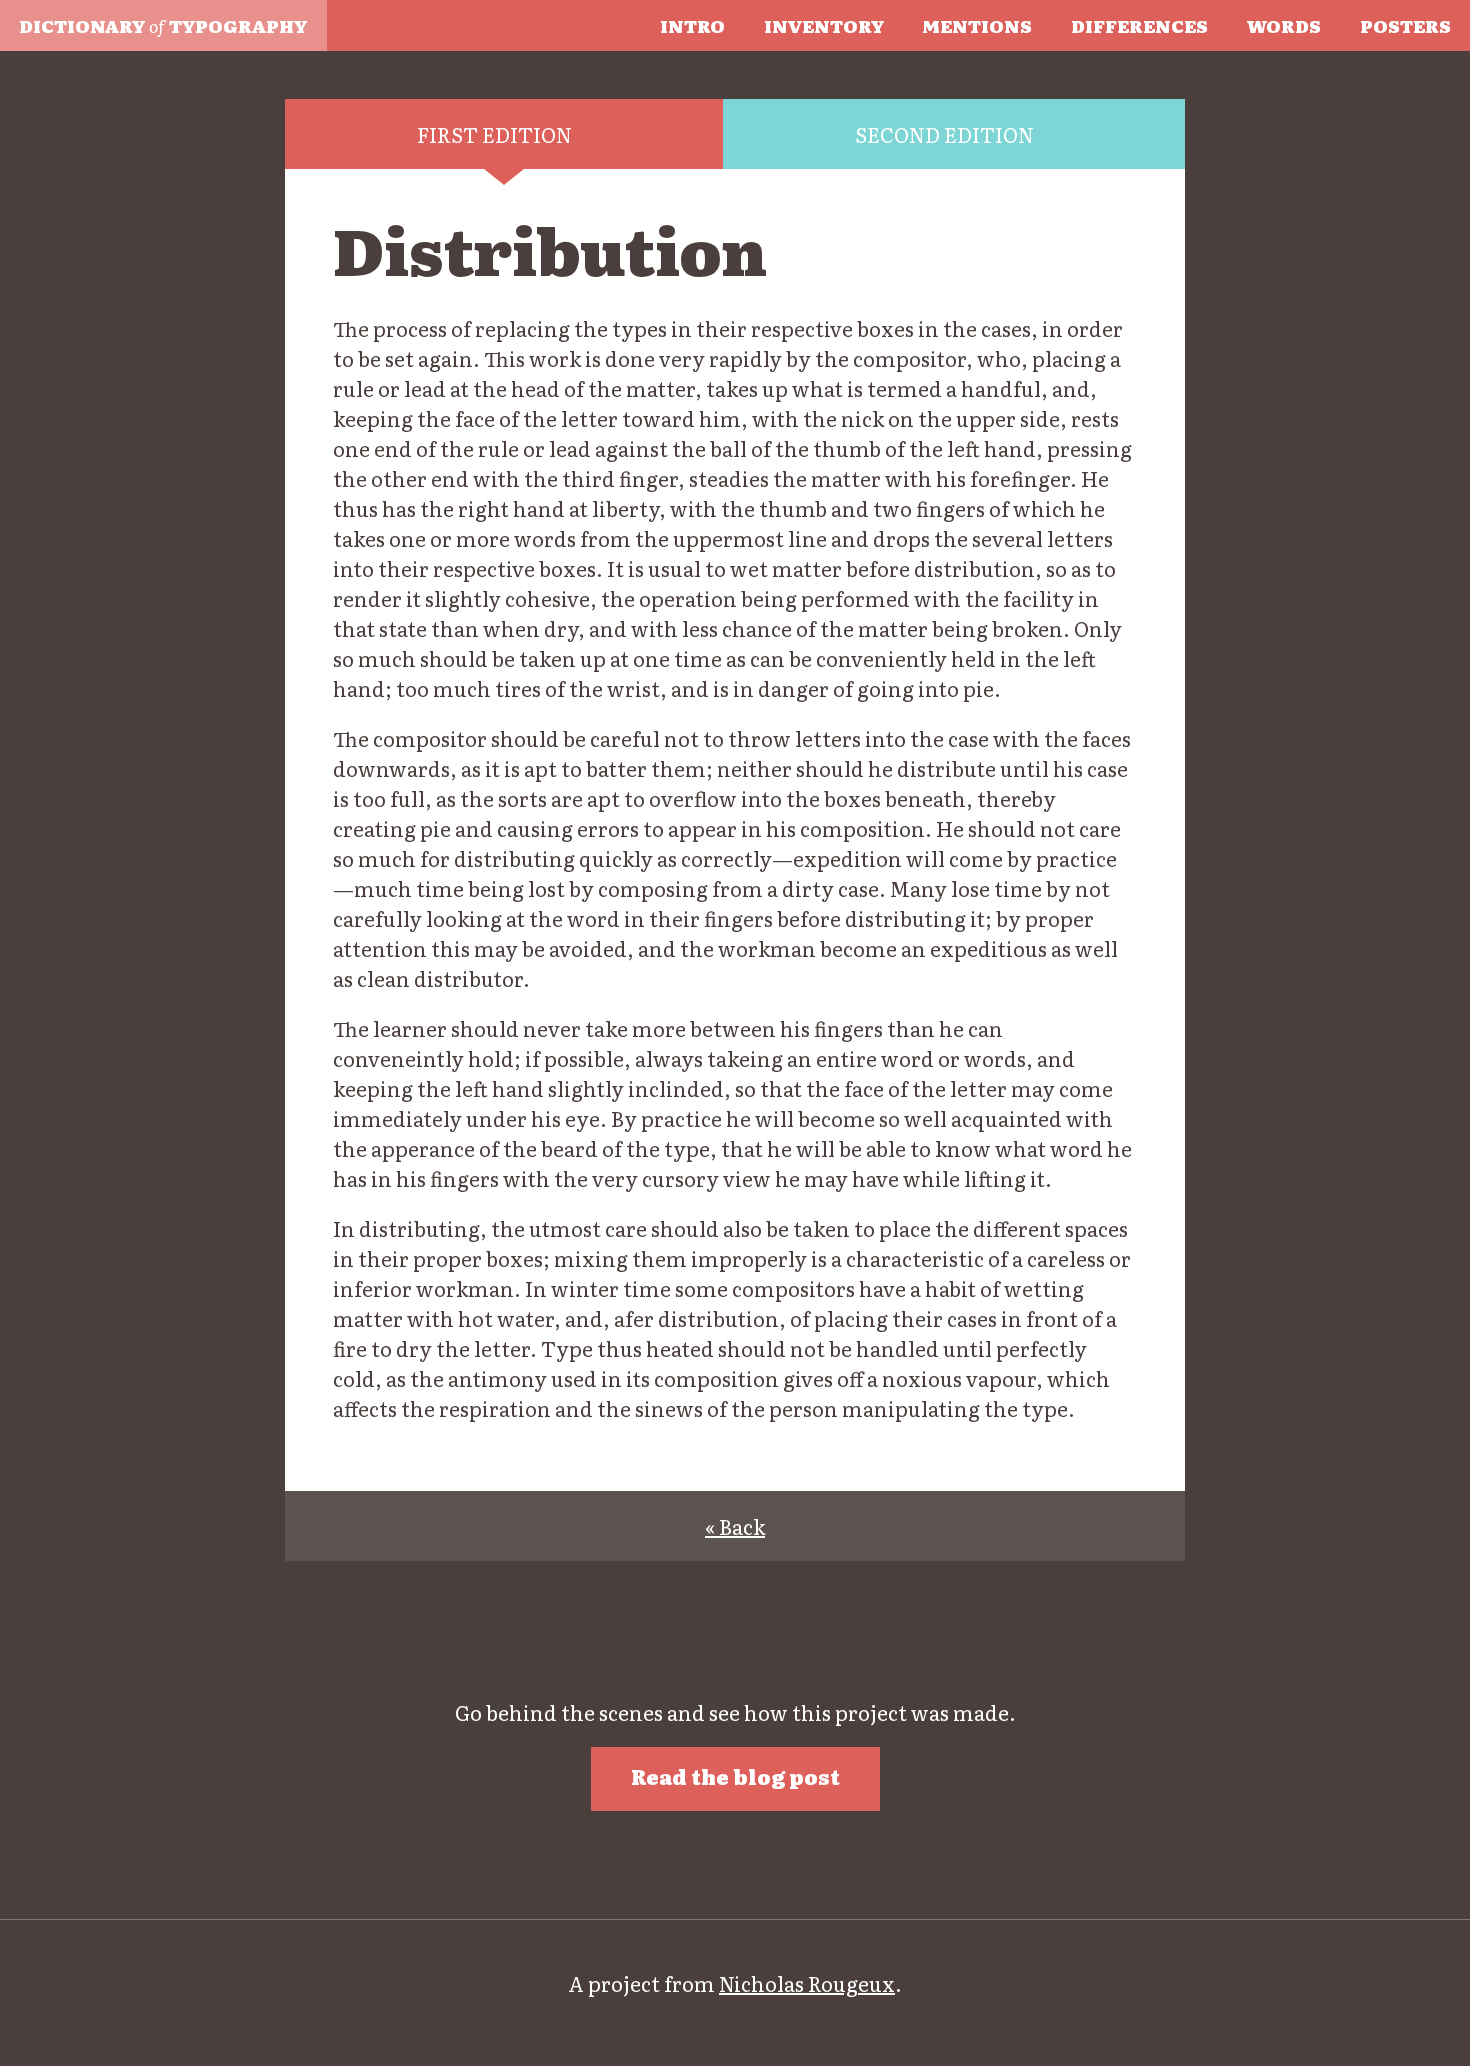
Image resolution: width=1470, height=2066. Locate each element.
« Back (735, 1526)
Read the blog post (735, 1776)
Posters (1405, 25)
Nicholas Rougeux (807, 1983)
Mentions (977, 25)
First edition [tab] (494, 134)
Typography (163, 25)
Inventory (824, 25)
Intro (692, 25)
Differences (1139, 25)
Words (1284, 25)
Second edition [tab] (944, 134)
